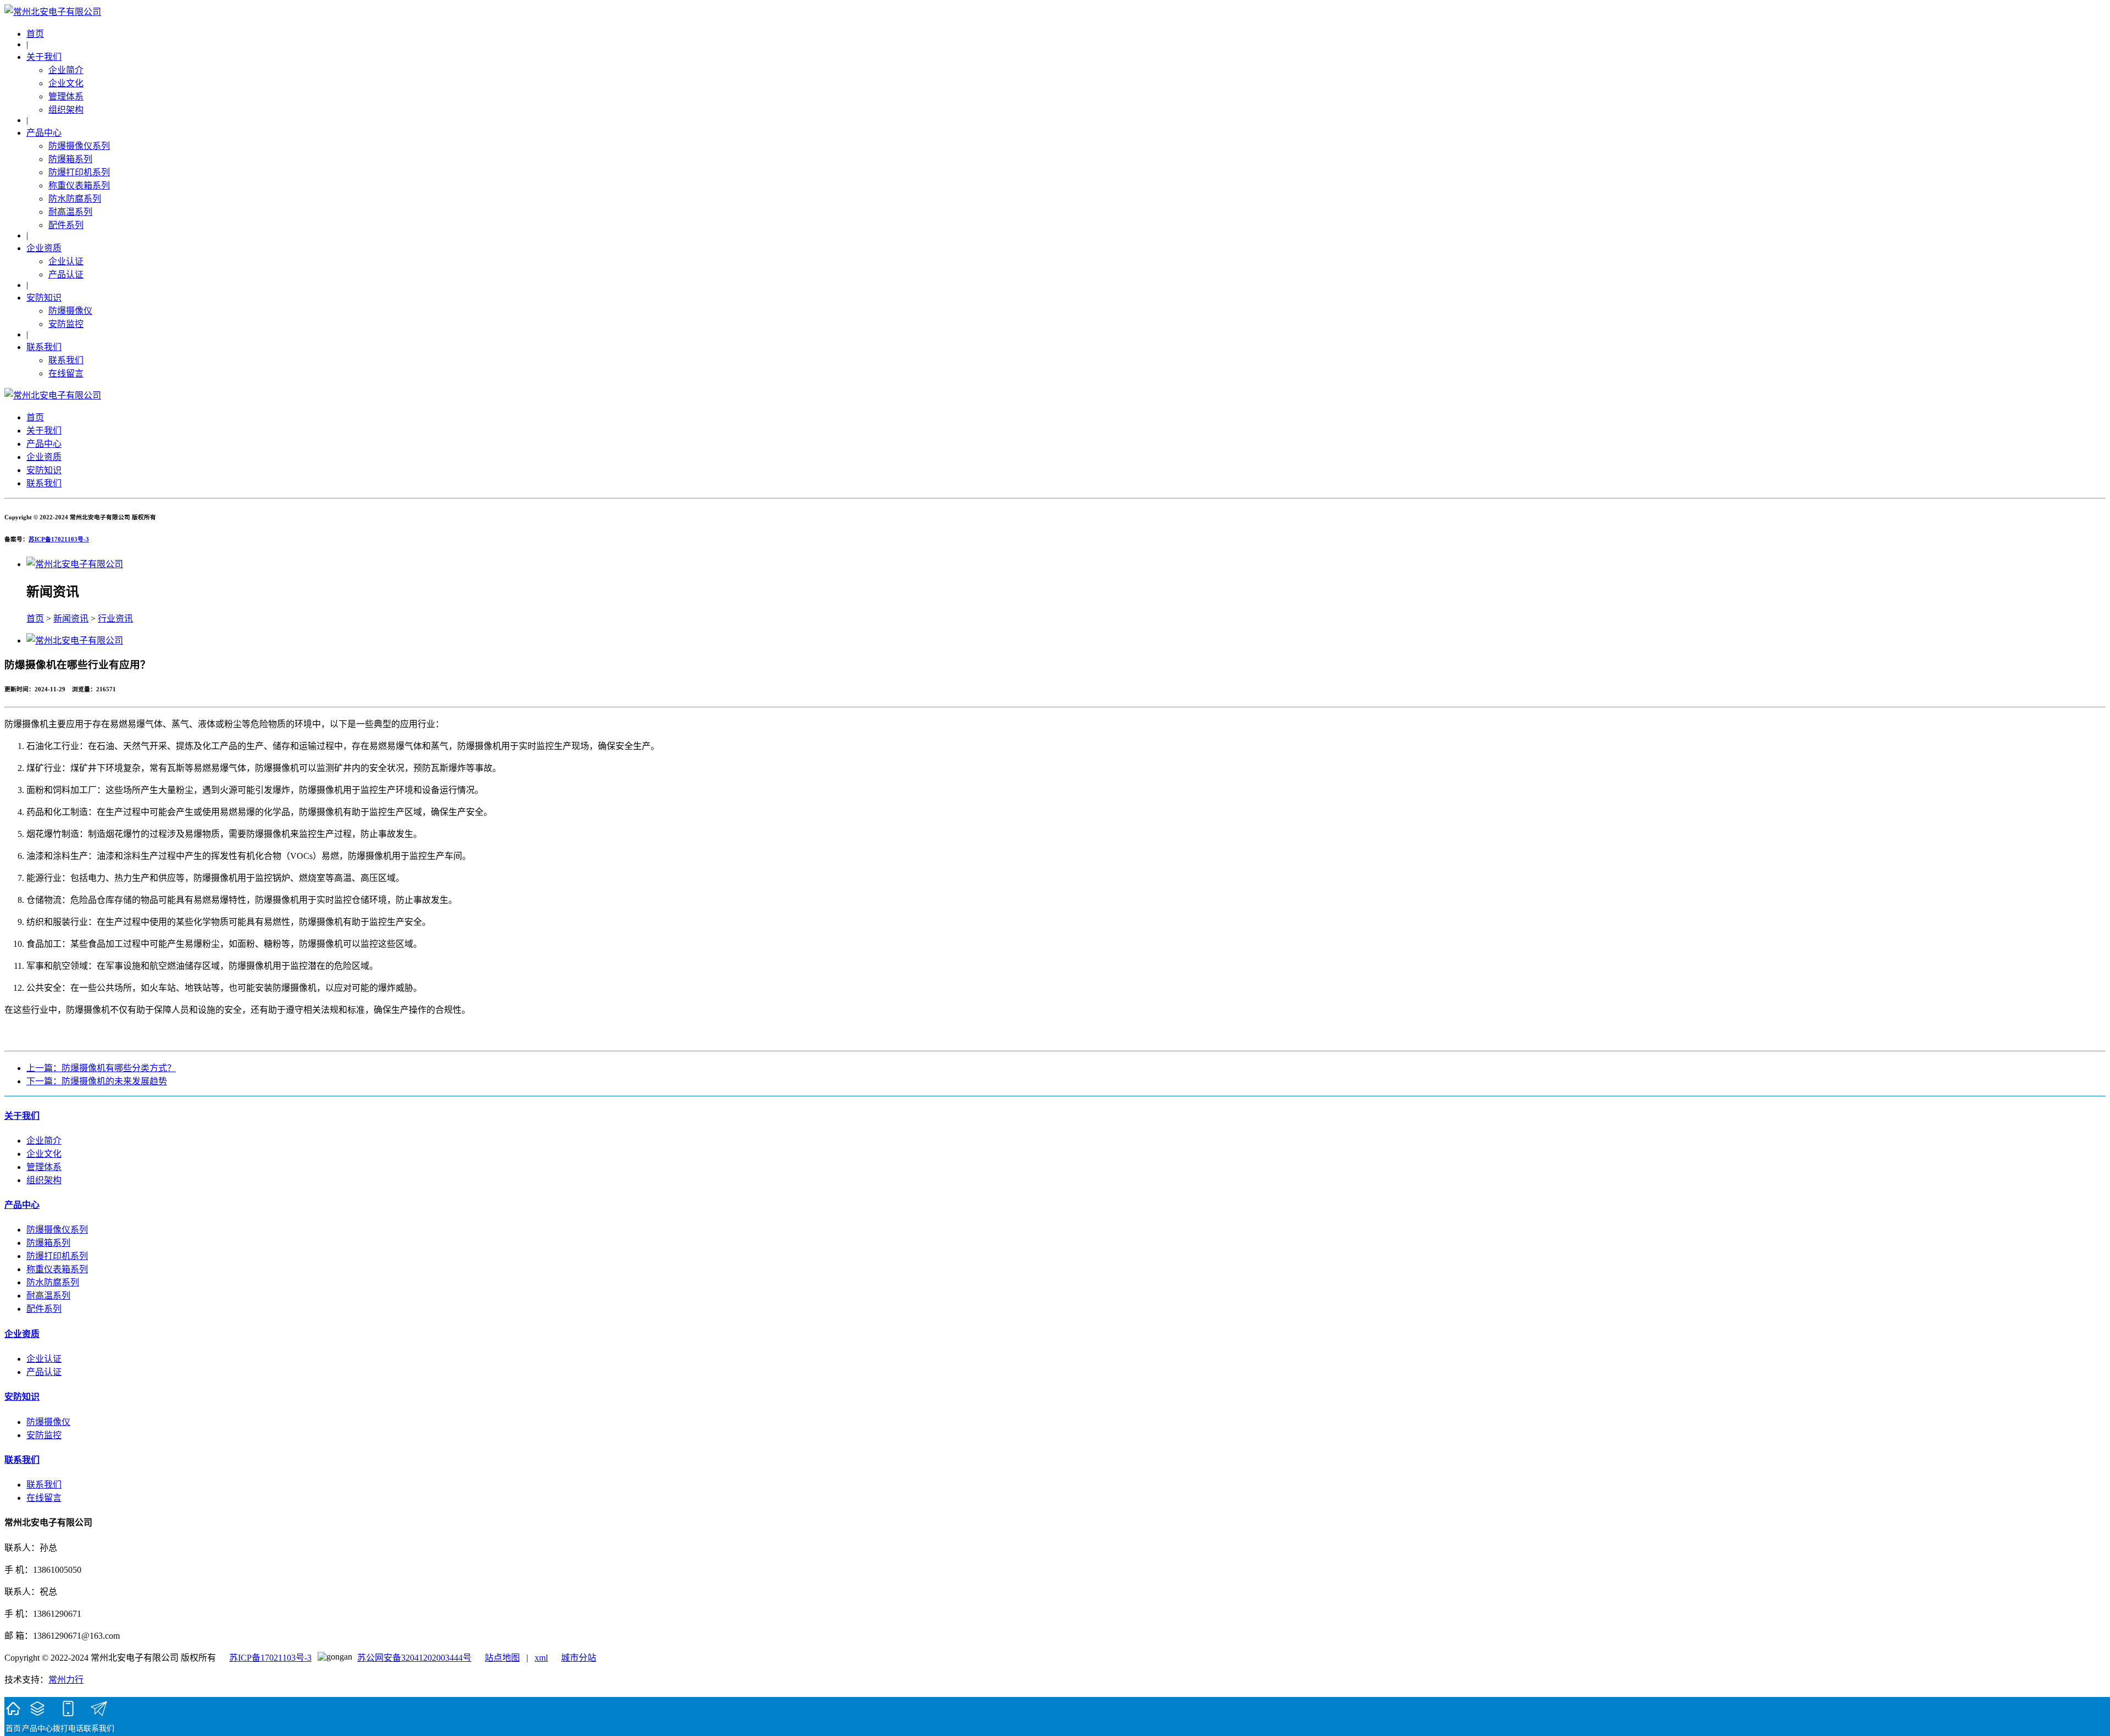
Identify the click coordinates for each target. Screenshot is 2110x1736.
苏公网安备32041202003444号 (414, 1658)
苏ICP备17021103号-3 (59, 539)
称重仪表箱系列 (79, 185)
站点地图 (502, 1658)
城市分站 (579, 1658)
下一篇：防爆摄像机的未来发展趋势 (97, 1081)
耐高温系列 (70, 212)
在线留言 (66, 373)
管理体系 (66, 96)
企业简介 (66, 70)
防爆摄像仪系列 (79, 146)
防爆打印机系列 (79, 172)
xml (541, 1658)
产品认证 (66, 274)
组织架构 (66, 110)
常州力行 (66, 1680)
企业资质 (44, 248)
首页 (35, 34)
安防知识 (44, 298)
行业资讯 (115, 619)
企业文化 (66, 83)
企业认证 (66, 261)
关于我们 (44, 57)
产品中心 (44, 133)
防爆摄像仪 (70, 311)
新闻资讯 (71, 619)
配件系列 (66, 225)
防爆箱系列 (70, 159)
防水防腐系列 (75, 199)
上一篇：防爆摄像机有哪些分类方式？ (101, 1068)
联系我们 (44, 347)
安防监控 (66, 324)
